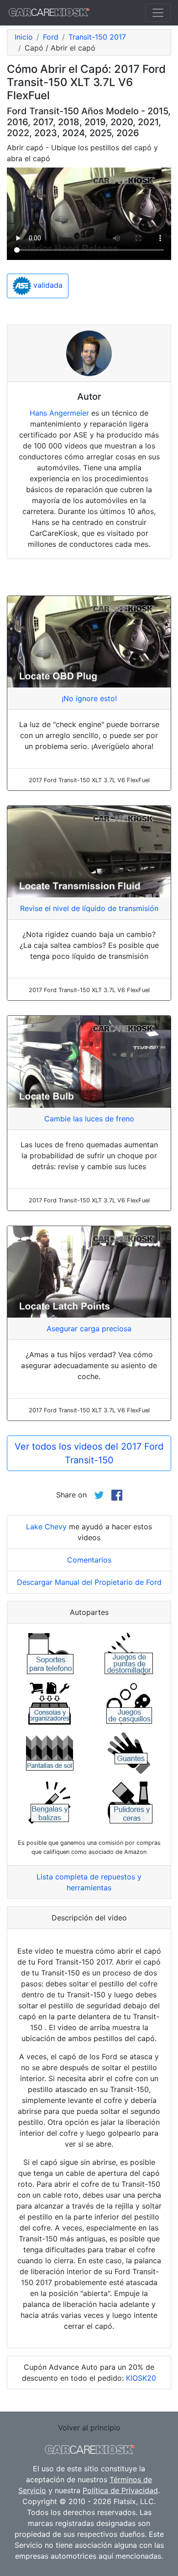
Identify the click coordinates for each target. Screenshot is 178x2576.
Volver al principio (89, 2428)
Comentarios (89, 1560)
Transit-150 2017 (97, 37)
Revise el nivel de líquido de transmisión (89, 908)
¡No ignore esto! (89, 698)
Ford (51, 37)
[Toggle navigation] (158, 13)
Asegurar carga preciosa (89, 1329)
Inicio (24, 37)
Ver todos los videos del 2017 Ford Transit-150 (89, 1453)
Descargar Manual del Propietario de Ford (89, 1582)
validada (47, 285)
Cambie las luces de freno (89, 1119)
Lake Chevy (46, 1527)
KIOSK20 (141, 2378)
